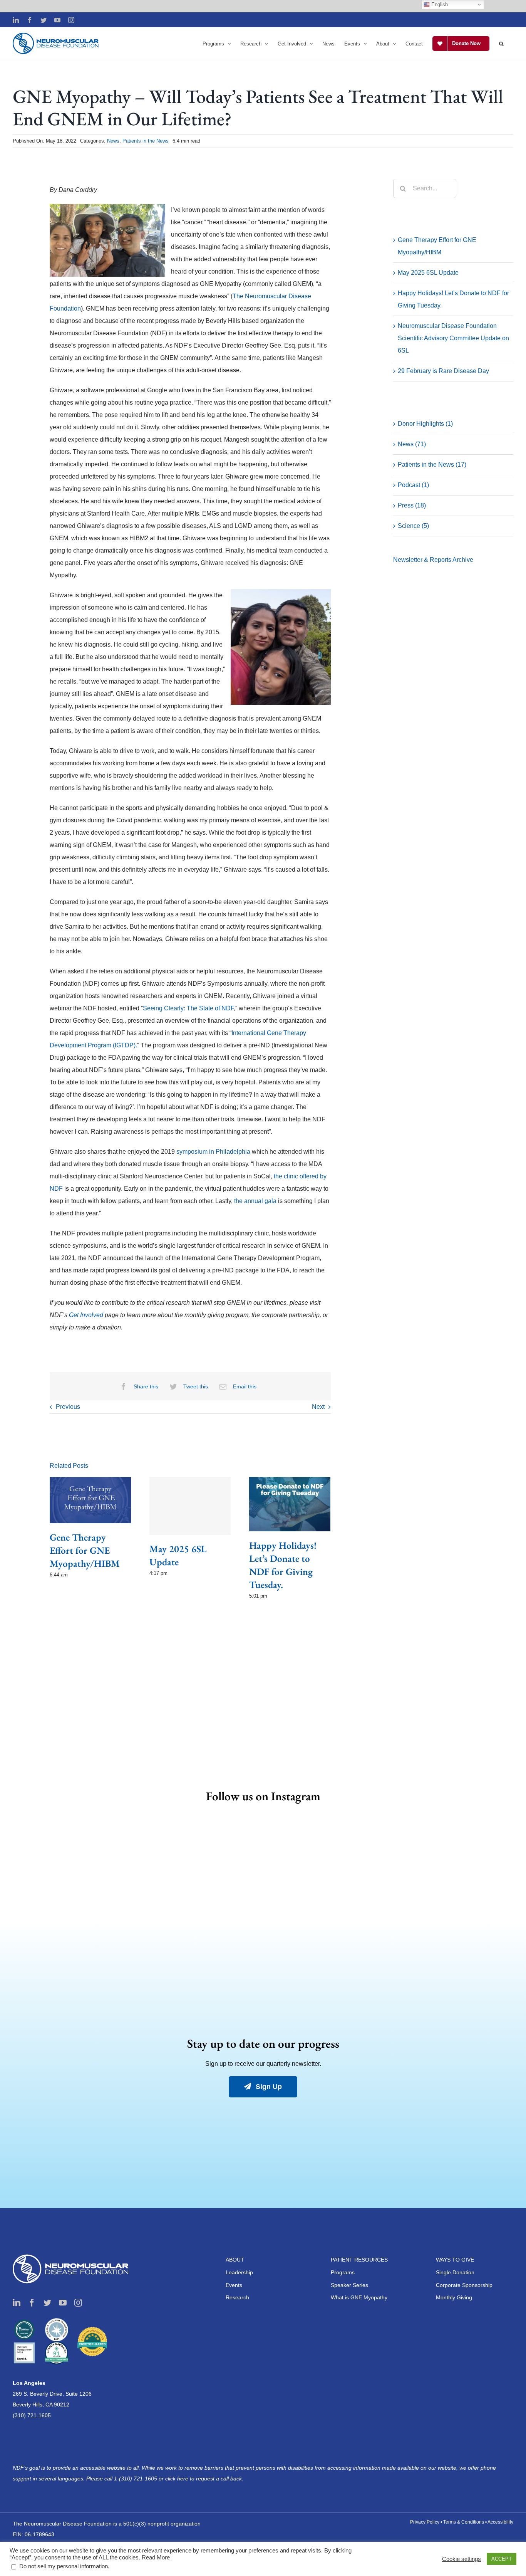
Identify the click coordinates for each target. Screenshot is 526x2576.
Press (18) (412, 505)
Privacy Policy (425, 2522)
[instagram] (78, 2303)
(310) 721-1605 (32, 2415)
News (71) (412, 444)
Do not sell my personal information (64, 2566)
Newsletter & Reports (423, 560)
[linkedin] (17, 2303)
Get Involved (86, 1315)
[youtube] (63, 2303)
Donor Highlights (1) (425, 424)
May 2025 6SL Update (428, 273)
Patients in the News (146, 141)
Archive (463, 560)
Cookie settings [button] (462, 2559)
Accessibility (500, 2522)
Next (318, 1407)
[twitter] (47, 2303)
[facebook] (32, 2303)
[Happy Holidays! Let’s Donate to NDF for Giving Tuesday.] (290, 1503)
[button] (501, 44)
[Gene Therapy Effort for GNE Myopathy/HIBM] (90, 1500)
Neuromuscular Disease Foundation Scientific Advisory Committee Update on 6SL (453, 338)
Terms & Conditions (464, 2522)
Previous (68, 1407)
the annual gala (255, 1201)
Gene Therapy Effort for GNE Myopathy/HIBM (85, 1550)
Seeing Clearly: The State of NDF (188, 1008)
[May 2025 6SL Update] (190, 1506)
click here (178, 2479)
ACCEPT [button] (502, 2559)
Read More (156, 2558)
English (439, 4)
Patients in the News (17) (432, 465)
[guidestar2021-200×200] (57, 2321)
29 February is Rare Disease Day (443, 371)
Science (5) (413, 526)
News (113, 141)
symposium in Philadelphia (213, 1152)
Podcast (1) (413, 485)
